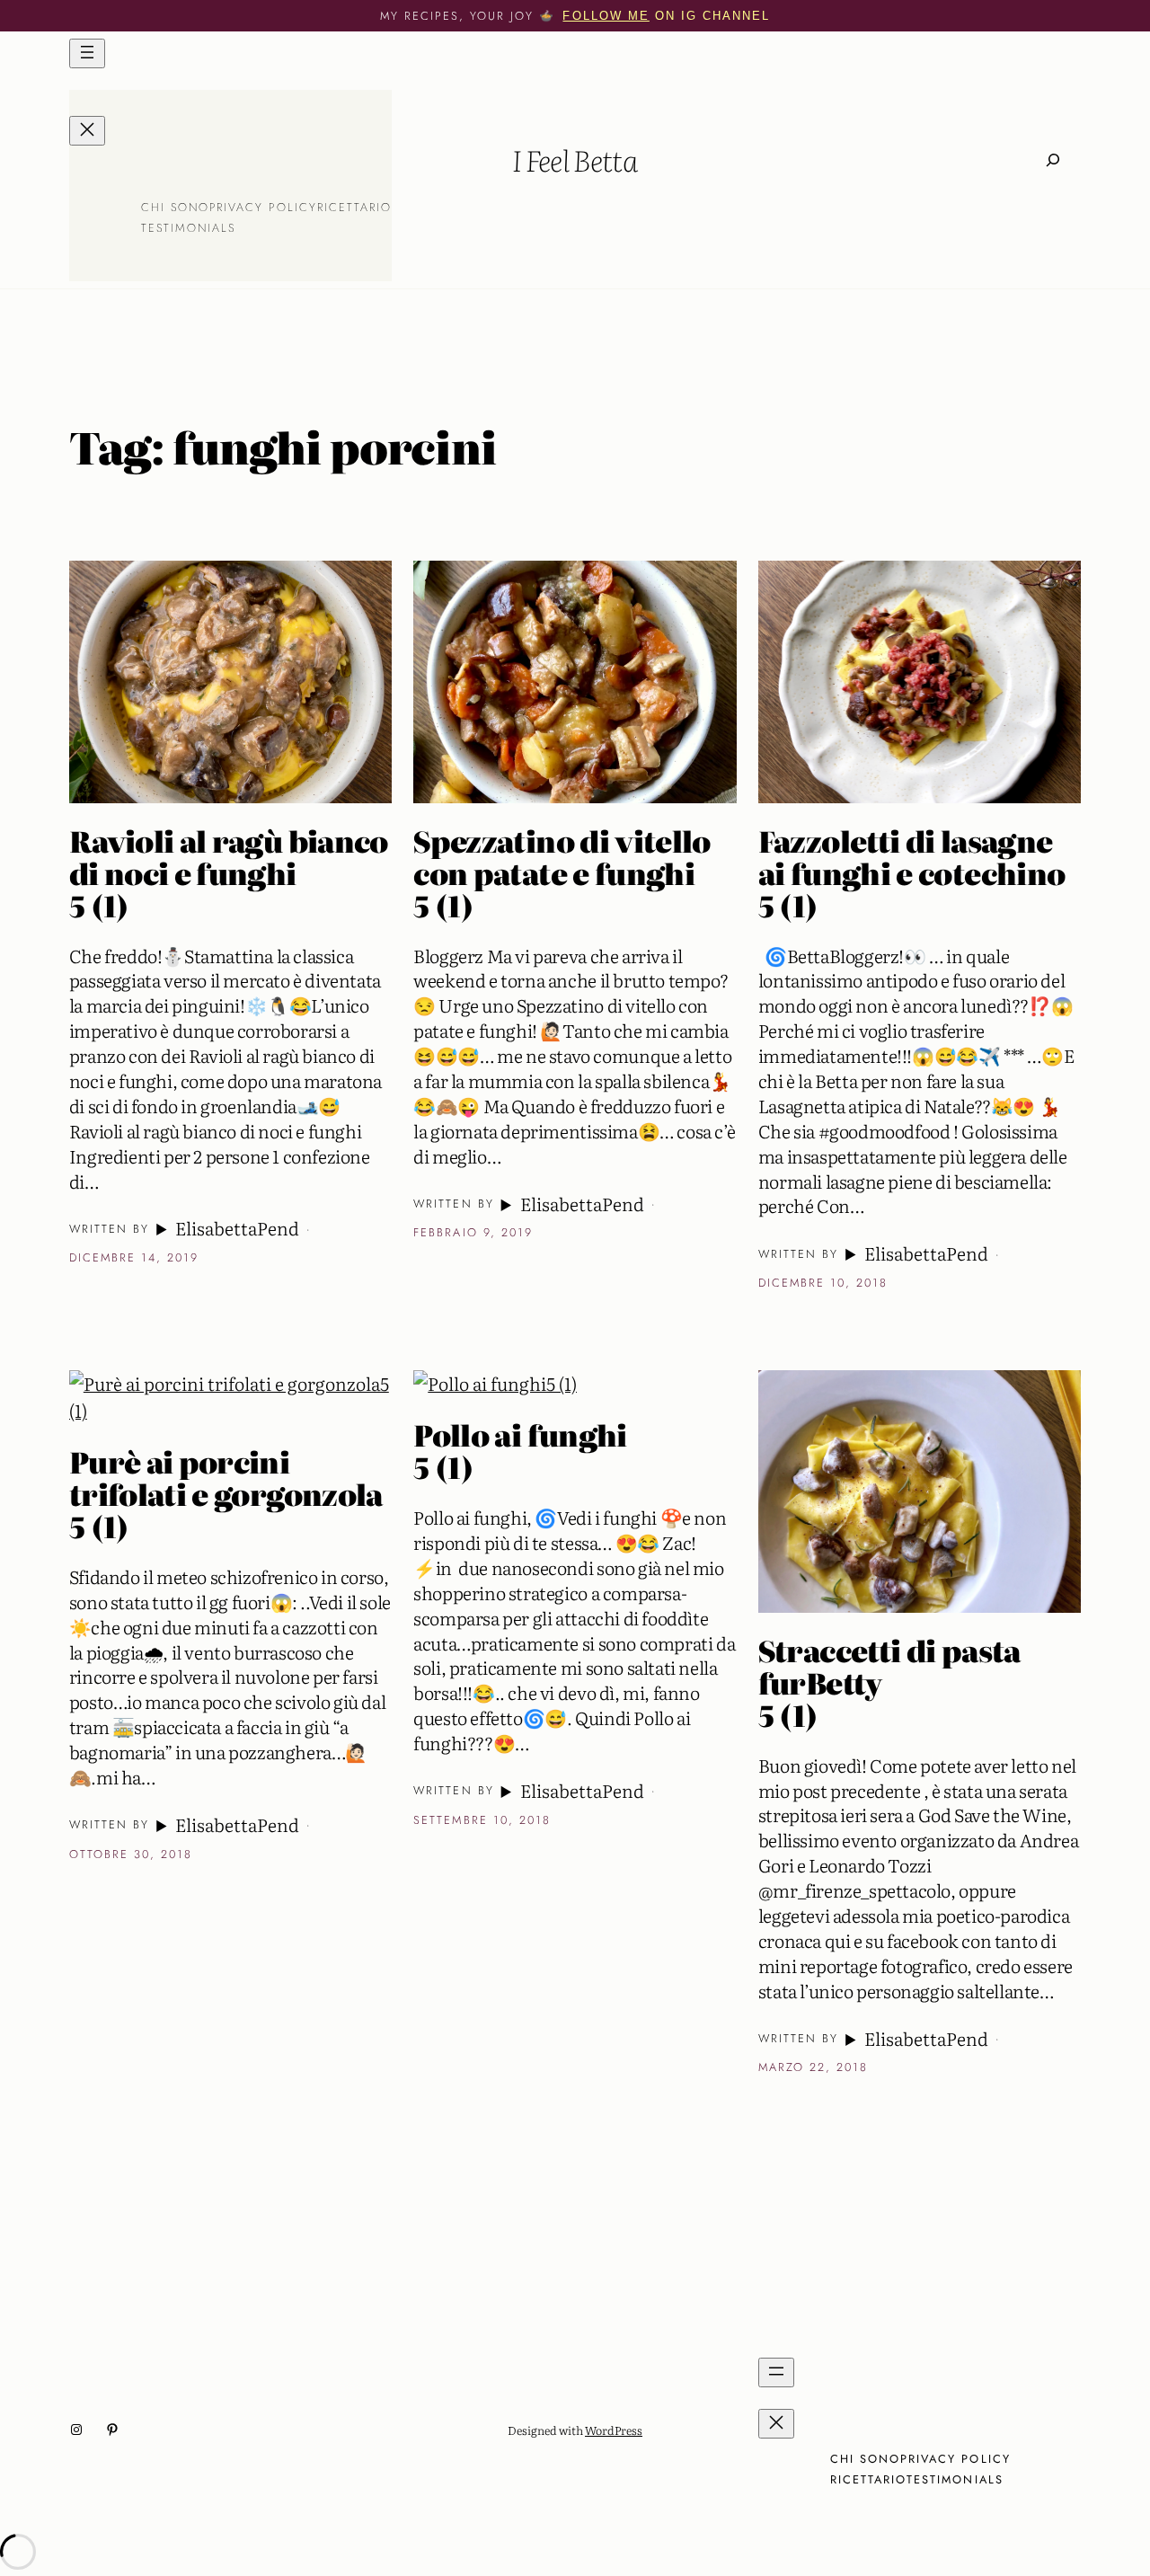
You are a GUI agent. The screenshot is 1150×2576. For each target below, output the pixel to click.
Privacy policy (263, 207)
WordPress (614, 2430)
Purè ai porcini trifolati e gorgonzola (226, 1494)
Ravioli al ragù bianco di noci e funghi (229, 873)
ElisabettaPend (237, 1228)
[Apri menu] (87, 53)
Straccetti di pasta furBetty (889, 1683)
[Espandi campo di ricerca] (1053, 160)
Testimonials (189, 228)
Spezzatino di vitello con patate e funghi (562, 873)
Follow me (606, 16)
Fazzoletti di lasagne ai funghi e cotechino (912, 873)
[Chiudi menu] (87, 131)
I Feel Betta (575, 159)
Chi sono (175, 207)
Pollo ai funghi (520, 1451)
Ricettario (354, 207)
